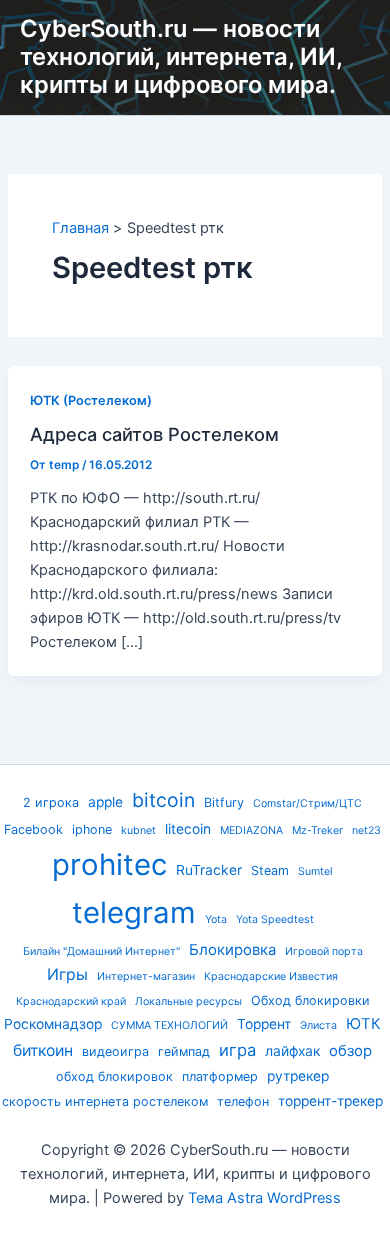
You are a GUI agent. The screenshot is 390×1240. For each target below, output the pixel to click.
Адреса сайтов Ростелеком (154, 434)
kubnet (138, 830)
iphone (92, 829)
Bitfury (224, 802)
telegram (134, 912)
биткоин (43, 1050)
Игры (67, 974)
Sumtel (315, 871)
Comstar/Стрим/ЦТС (307, 803)
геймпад (184, 1051)
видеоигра (115, 1051)
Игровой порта (324, 951)
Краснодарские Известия (271, 976)
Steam (270, 870)
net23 (366, 830)
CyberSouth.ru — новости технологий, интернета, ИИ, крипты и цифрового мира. (181, 57)
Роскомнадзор (53, 1024)
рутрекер (298, 1076)
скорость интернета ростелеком (105, 1101)
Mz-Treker (317, 830)
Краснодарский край (71, 1001)
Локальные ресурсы (188, 1001)
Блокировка (232, 950)
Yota (216, 919)
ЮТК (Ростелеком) (91, 400)
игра (237, 1050)
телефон (243, 1101)
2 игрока (51, 802)
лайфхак (292, 1051)
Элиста (318, 1025)
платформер (220, 1076)
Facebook (33, 829)
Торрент (264, 1024)
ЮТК (363, 1024)
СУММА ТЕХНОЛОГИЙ (169, 1025)
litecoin (188, 829)
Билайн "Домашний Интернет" (101, 951)
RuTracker (209, 870)
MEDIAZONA (251, 830)
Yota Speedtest (275, 919)
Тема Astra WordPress (264, 1198)
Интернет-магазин (146, 976)
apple (105, 802)
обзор (350, 1051)
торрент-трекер (330, 1101)
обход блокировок (114, 1076)
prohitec (109, 864)
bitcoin (163, 800)
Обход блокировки (310, 1000)
